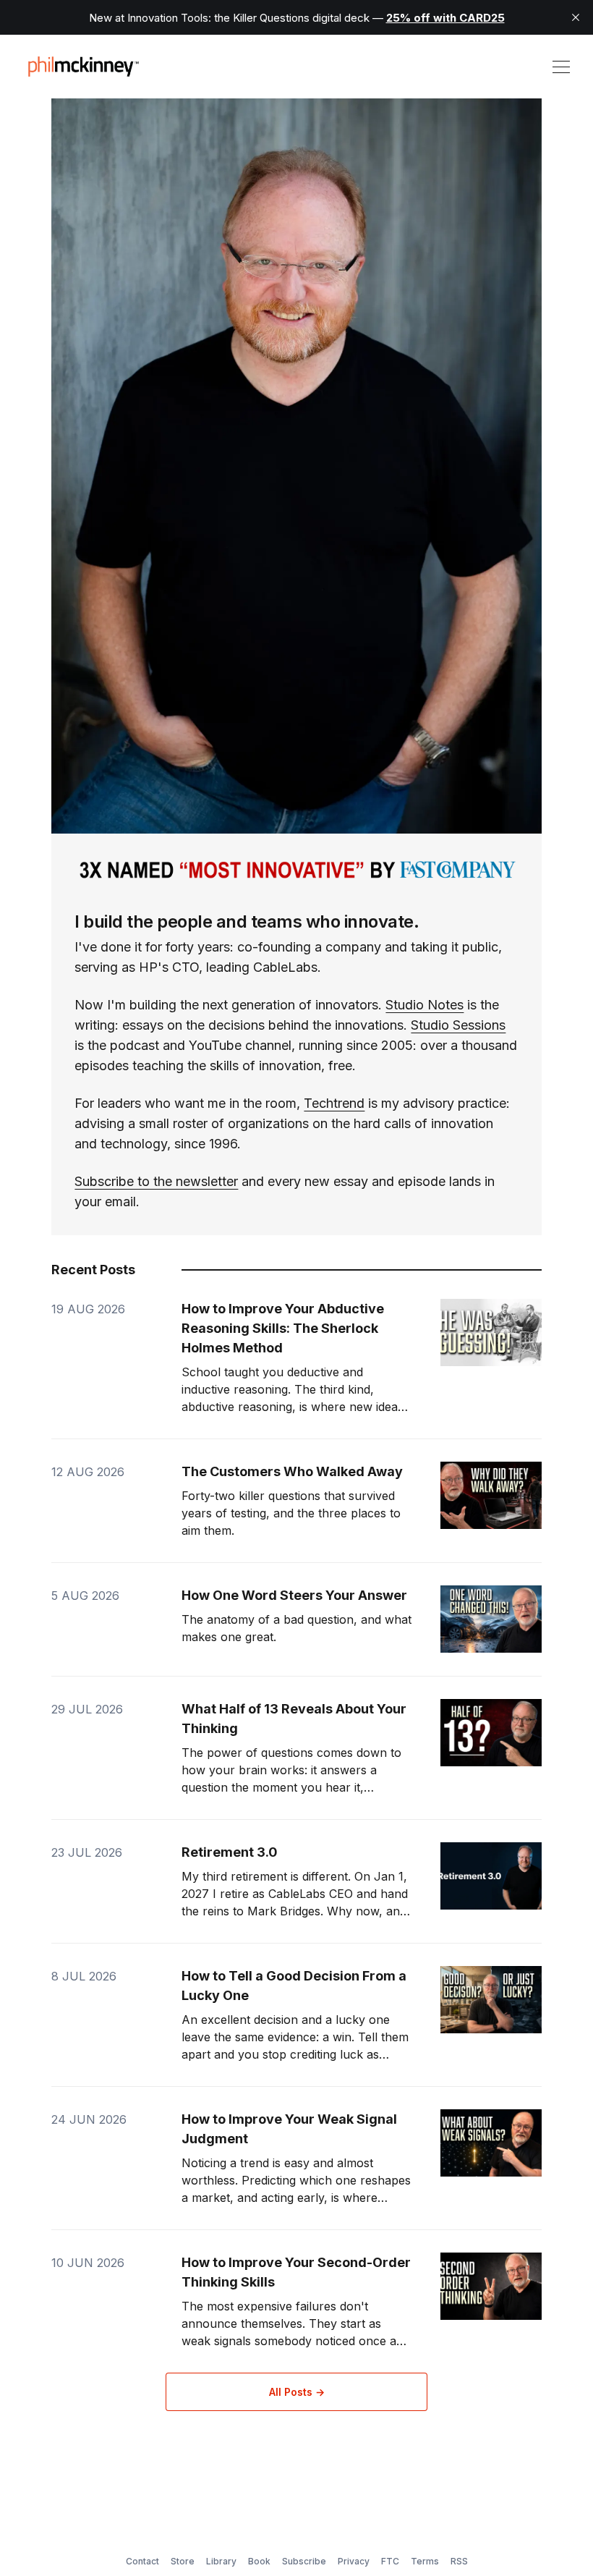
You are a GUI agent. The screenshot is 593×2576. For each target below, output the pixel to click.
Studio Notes (425, 1005)
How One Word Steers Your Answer (294, 1595)
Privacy (354, 2561)
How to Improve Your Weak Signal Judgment (289, 2129)
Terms (425, 2561)
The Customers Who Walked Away (292, 1471)
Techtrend (334, 1103)
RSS (459, 2561)
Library (221, 2561)
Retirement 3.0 (230, 1852)
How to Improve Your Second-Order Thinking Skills (296, 2272)
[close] (576, 17)
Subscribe (304, 2561)
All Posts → (297, 2392)
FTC (390, 2561)
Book (259, 2561)
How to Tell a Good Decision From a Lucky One (294, 1986)
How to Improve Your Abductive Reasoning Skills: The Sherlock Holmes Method (283, 1328)
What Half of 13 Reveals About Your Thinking (294, 1719)
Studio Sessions (458, 1025)
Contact (142, 2561)
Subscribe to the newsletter (156, 1181)
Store (183, 2561)
